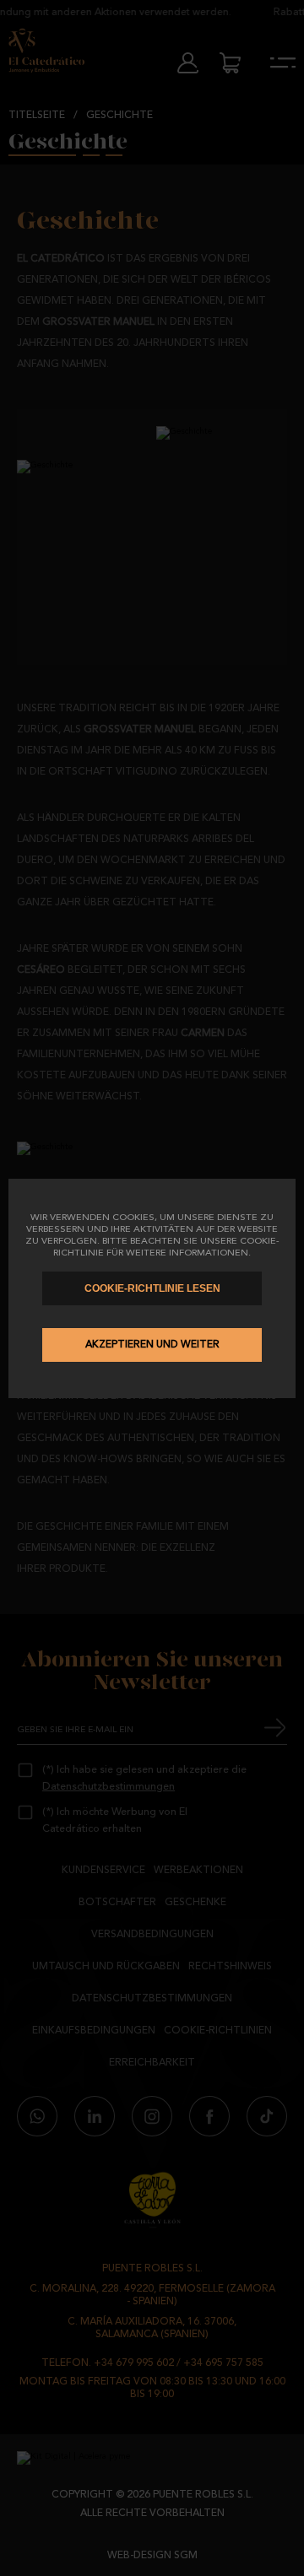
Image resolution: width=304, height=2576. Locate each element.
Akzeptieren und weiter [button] (152, 1345)
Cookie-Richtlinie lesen (152, 1288)
